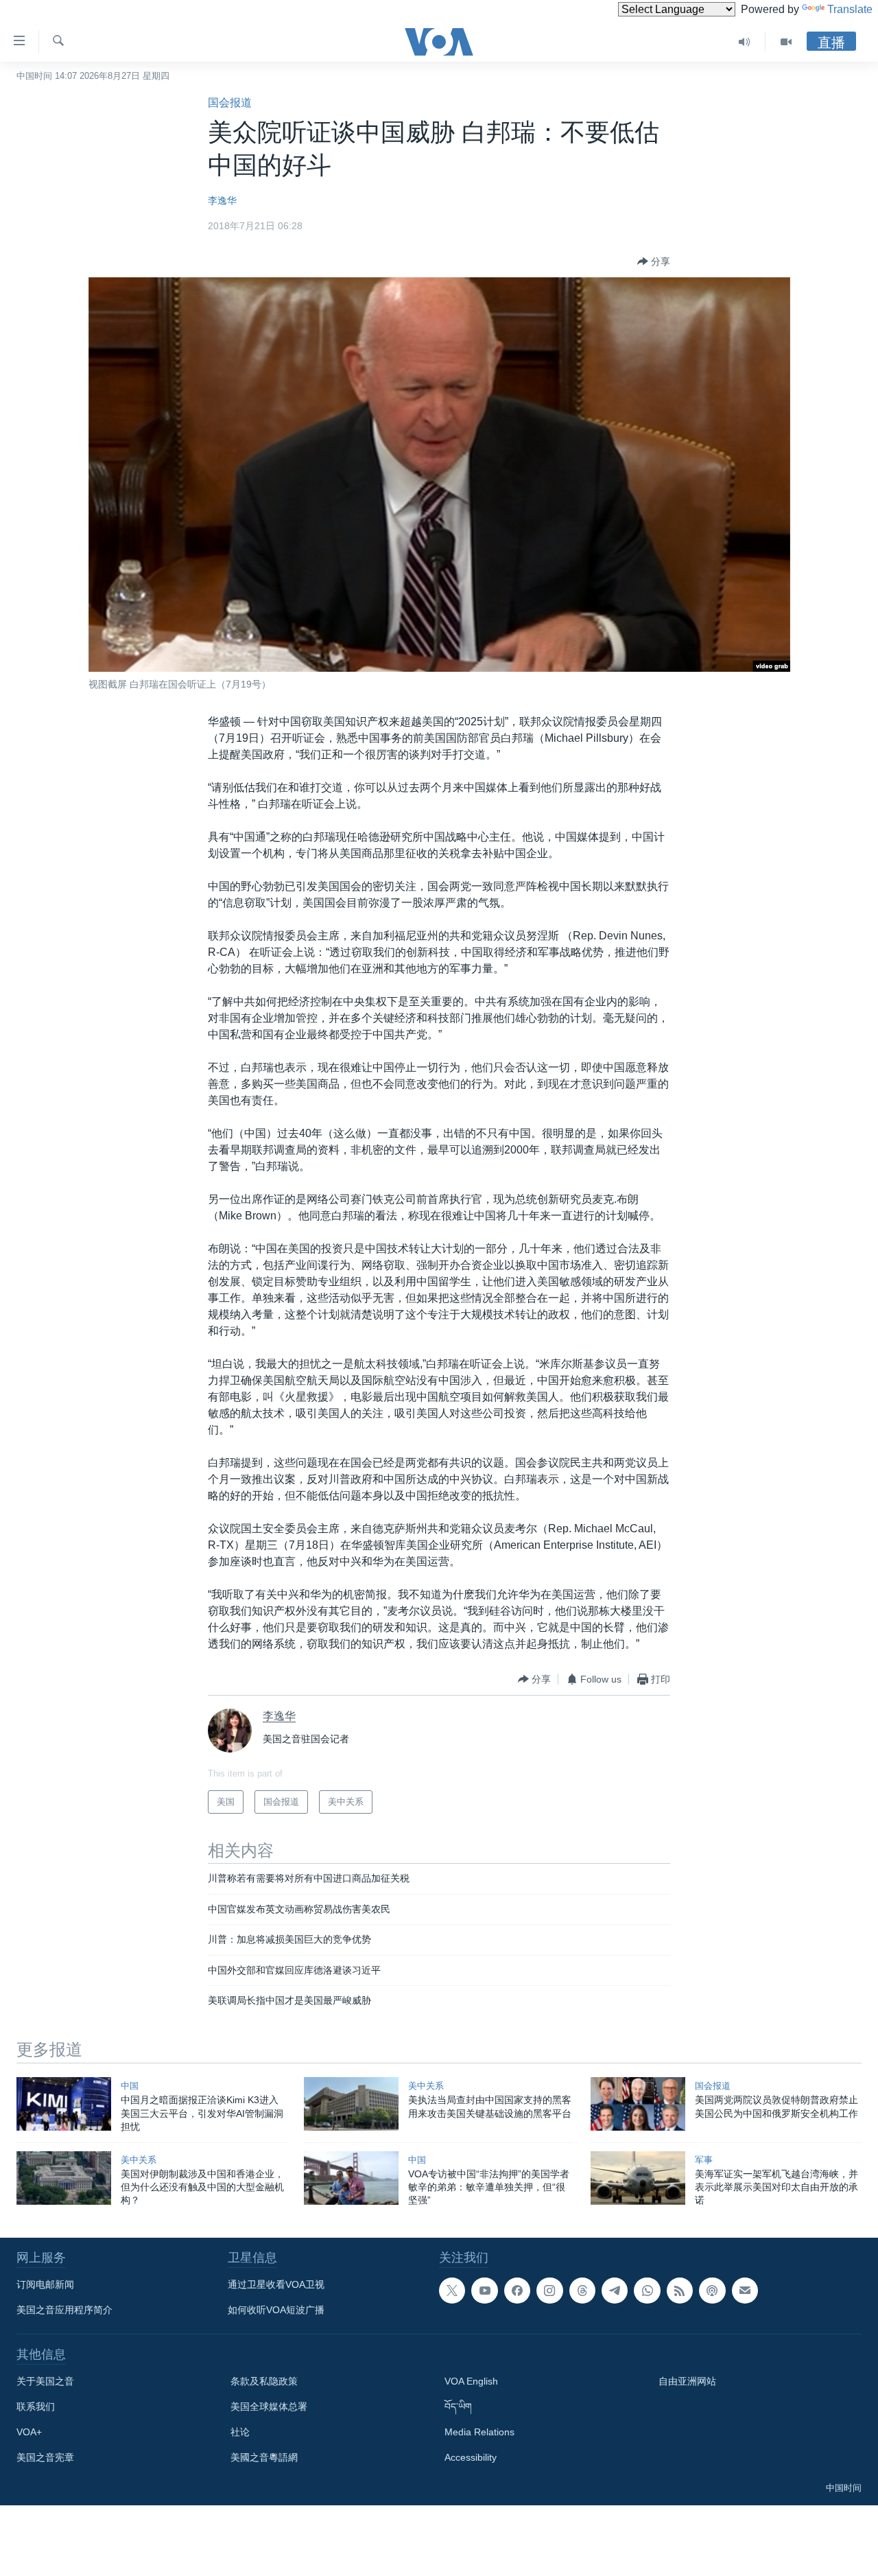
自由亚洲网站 (687, 2381)
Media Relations (479, 2432)
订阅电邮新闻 (45, 2284)
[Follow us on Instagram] (549, 2291)
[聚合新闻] (680, 2291)
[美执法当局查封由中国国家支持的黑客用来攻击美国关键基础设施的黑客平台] (351, 2104)
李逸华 (222, 200)
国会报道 (230, 103)
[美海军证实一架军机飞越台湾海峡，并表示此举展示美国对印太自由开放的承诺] (638, 2178)
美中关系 (426, 2086)
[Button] (654, 261)
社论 (240, 2432)
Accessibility (471, 2457)
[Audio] (745, 42)
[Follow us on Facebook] (517, 2291)
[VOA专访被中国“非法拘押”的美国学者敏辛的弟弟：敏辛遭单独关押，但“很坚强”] (351, 2178)
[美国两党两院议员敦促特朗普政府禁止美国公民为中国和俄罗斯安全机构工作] (638, 2104)
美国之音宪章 (45, 2457)
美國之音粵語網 (264, 2457)
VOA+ (29, 2432)
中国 (130, 2086)
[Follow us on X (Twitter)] (452, 2291)
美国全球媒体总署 (269, 2407)
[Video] (786, 42)
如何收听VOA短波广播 (276, 2310)
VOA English (471, 2381)
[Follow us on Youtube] (484, 2291)
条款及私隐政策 (264, 2381)
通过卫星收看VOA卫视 (276, 2284)
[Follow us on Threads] (582, 2291)
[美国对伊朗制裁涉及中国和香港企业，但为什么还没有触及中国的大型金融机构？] (64, 2178)
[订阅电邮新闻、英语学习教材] (745, 2291)
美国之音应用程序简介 (64, 2310)
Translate (850, 9)
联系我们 (36, 2407)
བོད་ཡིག (458, 2407)
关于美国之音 (45, 2381)
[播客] (712, 2291)
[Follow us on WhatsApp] (647, 2291)
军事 (704, 2160)
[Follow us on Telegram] (615, 2291)
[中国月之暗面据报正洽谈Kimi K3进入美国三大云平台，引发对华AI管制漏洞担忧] (64, 2104)
